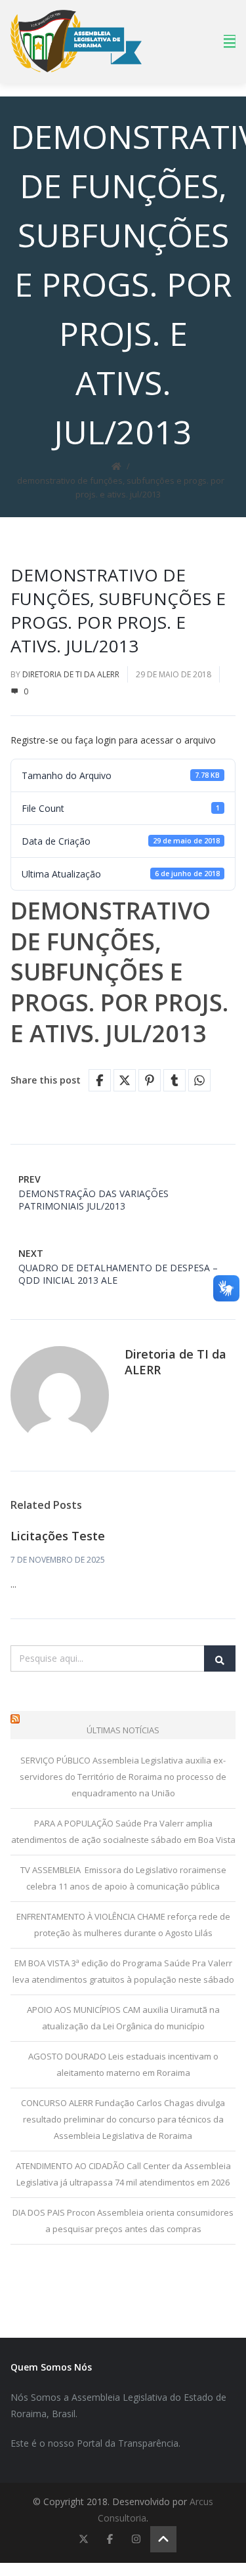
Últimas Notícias (123, 1730)
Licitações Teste (58, 1536)
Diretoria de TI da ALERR (71, 674)
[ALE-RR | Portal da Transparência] (76, 41)
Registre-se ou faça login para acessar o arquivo (113, 740)
